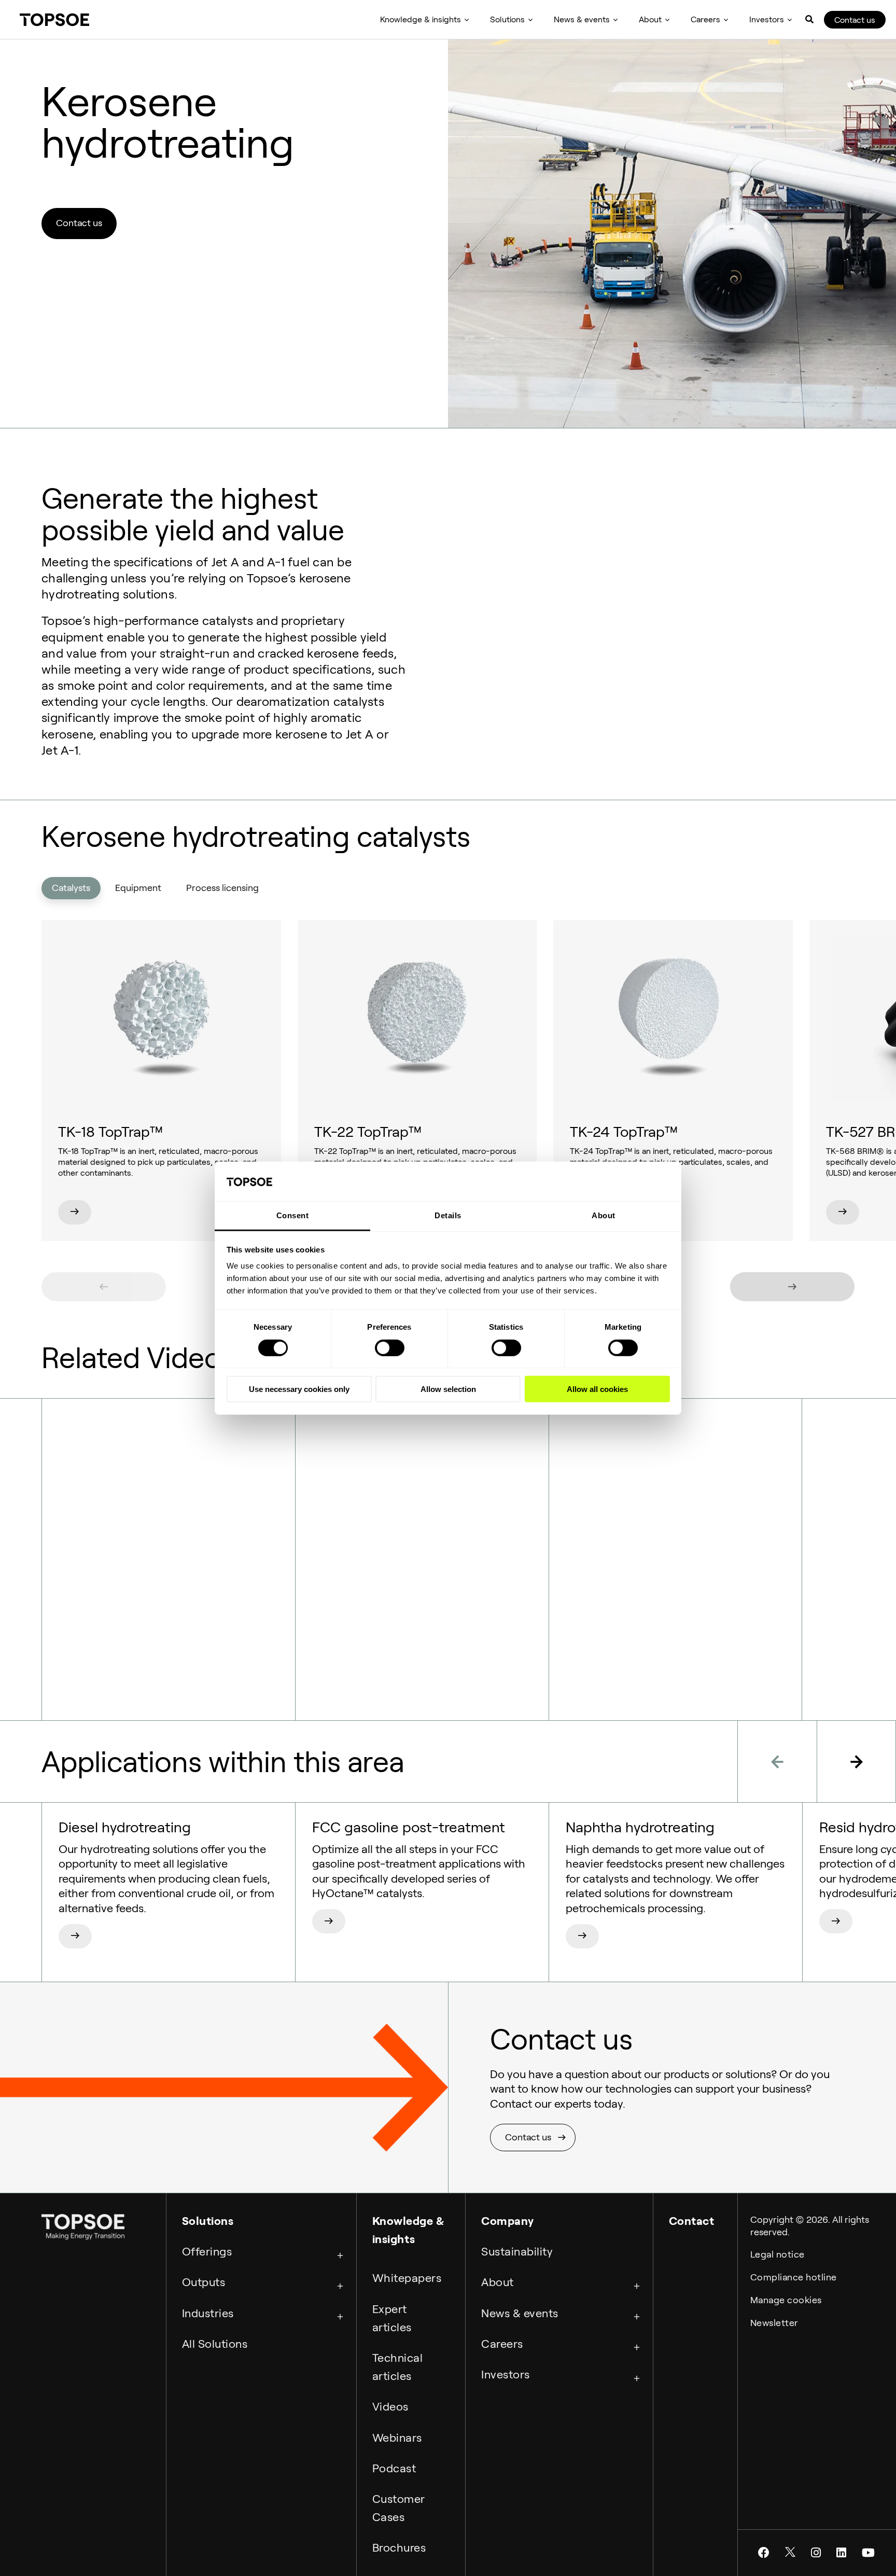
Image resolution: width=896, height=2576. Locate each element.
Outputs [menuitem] (204, 2282)
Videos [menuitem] (390, 2406)
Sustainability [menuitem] (517, 2251)
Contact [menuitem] (692, 2221)
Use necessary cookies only (299, 1389)
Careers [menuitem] (705, 19)
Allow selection (448, 1389)
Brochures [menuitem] (399, 2547)
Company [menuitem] (508, 2221)
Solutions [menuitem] (507, 19)
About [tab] (604, 1215)
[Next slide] (792, 1287)
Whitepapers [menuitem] (407, 2278)
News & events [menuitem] (582, 19)
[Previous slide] (104, 1287)
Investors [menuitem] (767, 19)
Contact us (855, 20)
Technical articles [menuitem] (398, 2367)
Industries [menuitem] (208, 2313)
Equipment (138, 888)
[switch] (390, 1347)
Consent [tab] (293, 1215)
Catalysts (71, 888)
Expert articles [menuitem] (392, 2318)
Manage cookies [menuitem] (786, 2300)
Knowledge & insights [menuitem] (421, 19)
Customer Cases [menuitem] (399, 2508)
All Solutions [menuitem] (215, 2344)
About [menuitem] (650, 19)
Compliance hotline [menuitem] (794, 2277)
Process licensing (222, 888)
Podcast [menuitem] (394, 2468)
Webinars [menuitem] (397, 2438)
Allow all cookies (597, 1389)
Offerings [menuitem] (207, 2251)
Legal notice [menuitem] (778, 2254)
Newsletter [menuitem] (774, 2323)
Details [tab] (448, 1215)
